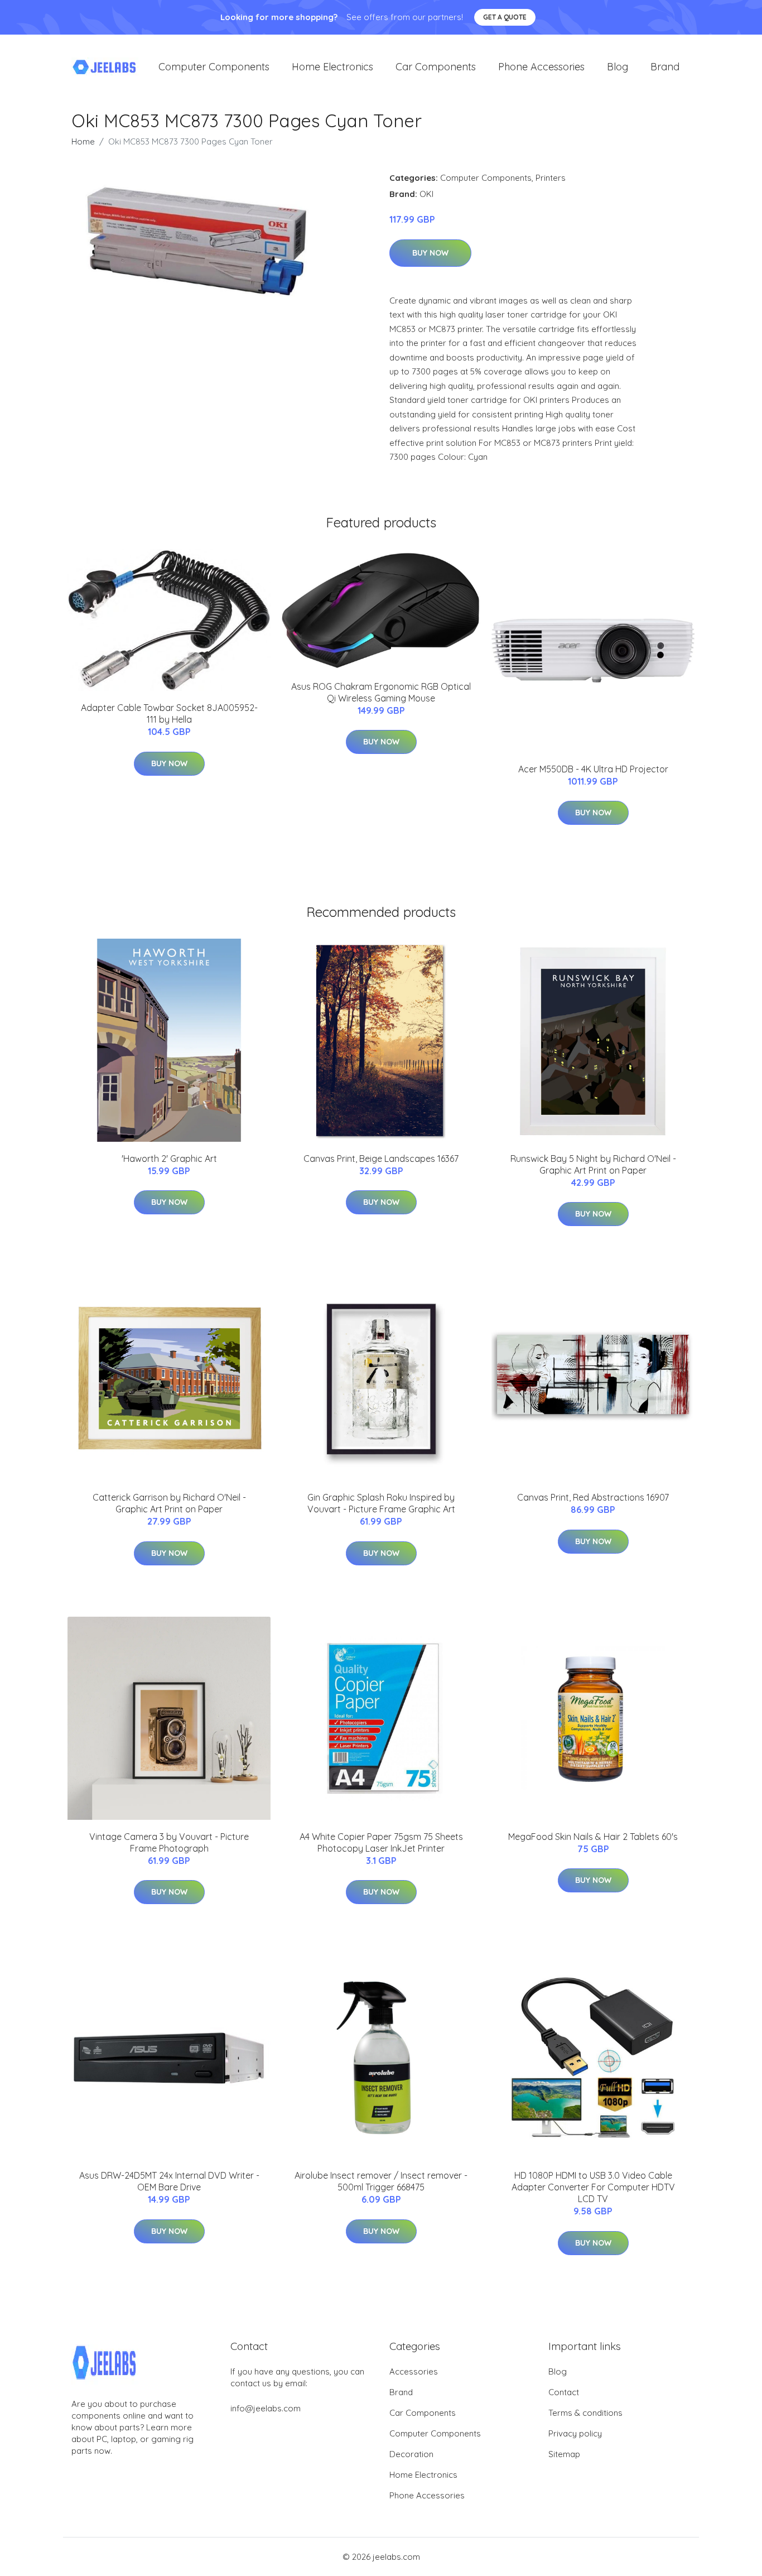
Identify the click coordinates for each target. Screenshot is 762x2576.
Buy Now (430, 253)
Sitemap (564, 2454)
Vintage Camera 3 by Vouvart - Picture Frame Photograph (169, 1842)
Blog (618, 67)
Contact (564, 2392)
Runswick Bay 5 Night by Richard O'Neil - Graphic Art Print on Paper (593, 1164)
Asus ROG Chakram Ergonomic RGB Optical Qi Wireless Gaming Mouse (381, 692)
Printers (551, 178)
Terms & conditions (585, 2413)
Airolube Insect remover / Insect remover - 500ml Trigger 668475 (381, 2181)
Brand (665, 67)
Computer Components (214, 67)
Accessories (414, 2371)
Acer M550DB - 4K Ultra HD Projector (593, 769)
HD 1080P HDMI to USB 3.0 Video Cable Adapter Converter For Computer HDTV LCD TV (593, 2187)
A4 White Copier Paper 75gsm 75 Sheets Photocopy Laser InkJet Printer (381, 1842)
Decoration (411, 2454)
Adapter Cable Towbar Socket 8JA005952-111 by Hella (169, 713)
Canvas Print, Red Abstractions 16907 (593, 1497)
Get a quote (505, 17)
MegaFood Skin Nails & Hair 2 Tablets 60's (593, 1837)
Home (83, 141)
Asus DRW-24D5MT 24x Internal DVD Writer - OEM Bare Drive (169, 2181)
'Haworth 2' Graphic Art (169, 1159)
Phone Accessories (541, 67)
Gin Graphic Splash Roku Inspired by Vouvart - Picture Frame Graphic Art (381, 1503)
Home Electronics (332, 67)
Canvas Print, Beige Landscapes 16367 (381, 1159)
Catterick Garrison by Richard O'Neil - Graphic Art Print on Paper (169, 1503)
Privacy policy (575, 2433)
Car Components (436, 67)
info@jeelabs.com (266, 2408)
